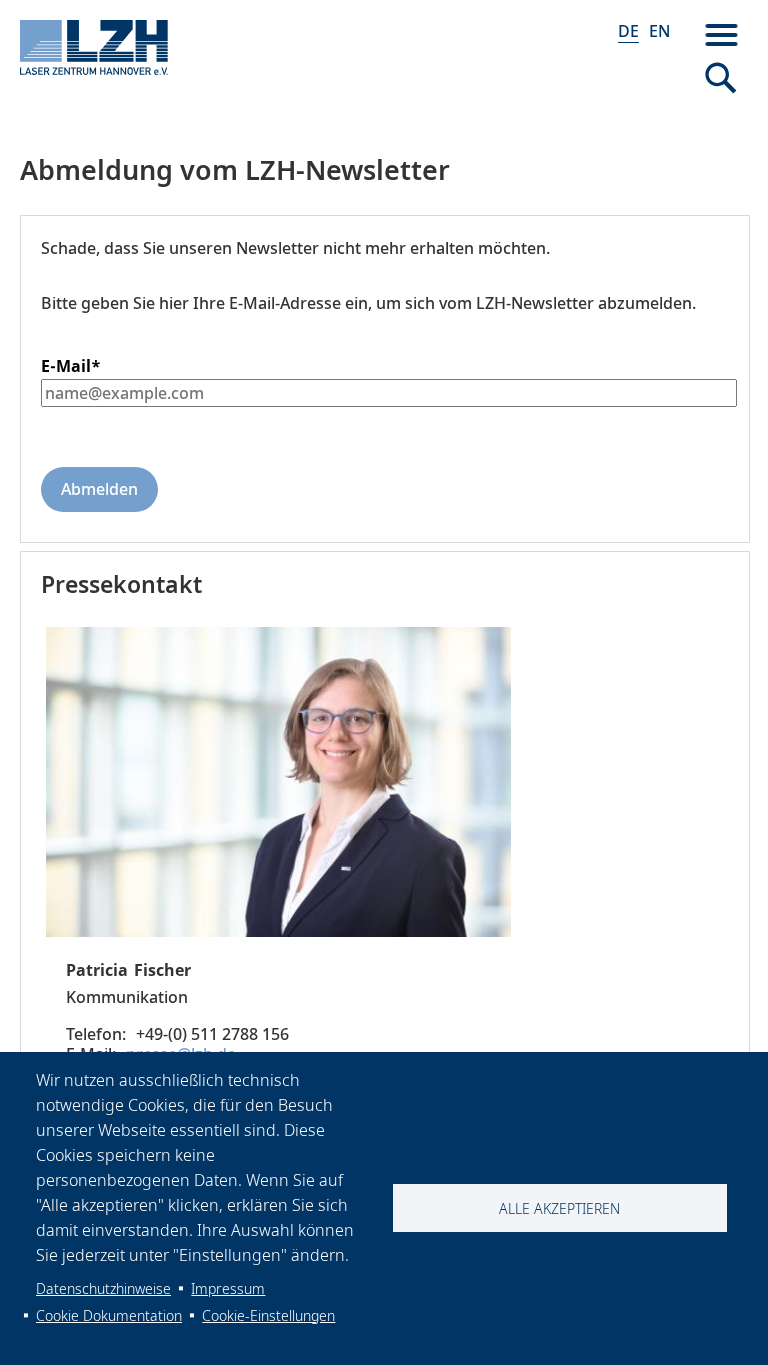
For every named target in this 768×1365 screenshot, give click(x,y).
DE (628, 31)
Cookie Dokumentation (109, 1315)
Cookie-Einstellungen (268, 1315)
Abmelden (99, 489)
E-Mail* (71, 366)
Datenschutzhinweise (103, 1288)
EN (659, 31)
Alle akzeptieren (559, 1208)
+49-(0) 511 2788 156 (212, 1034)
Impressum (228, 1288)
